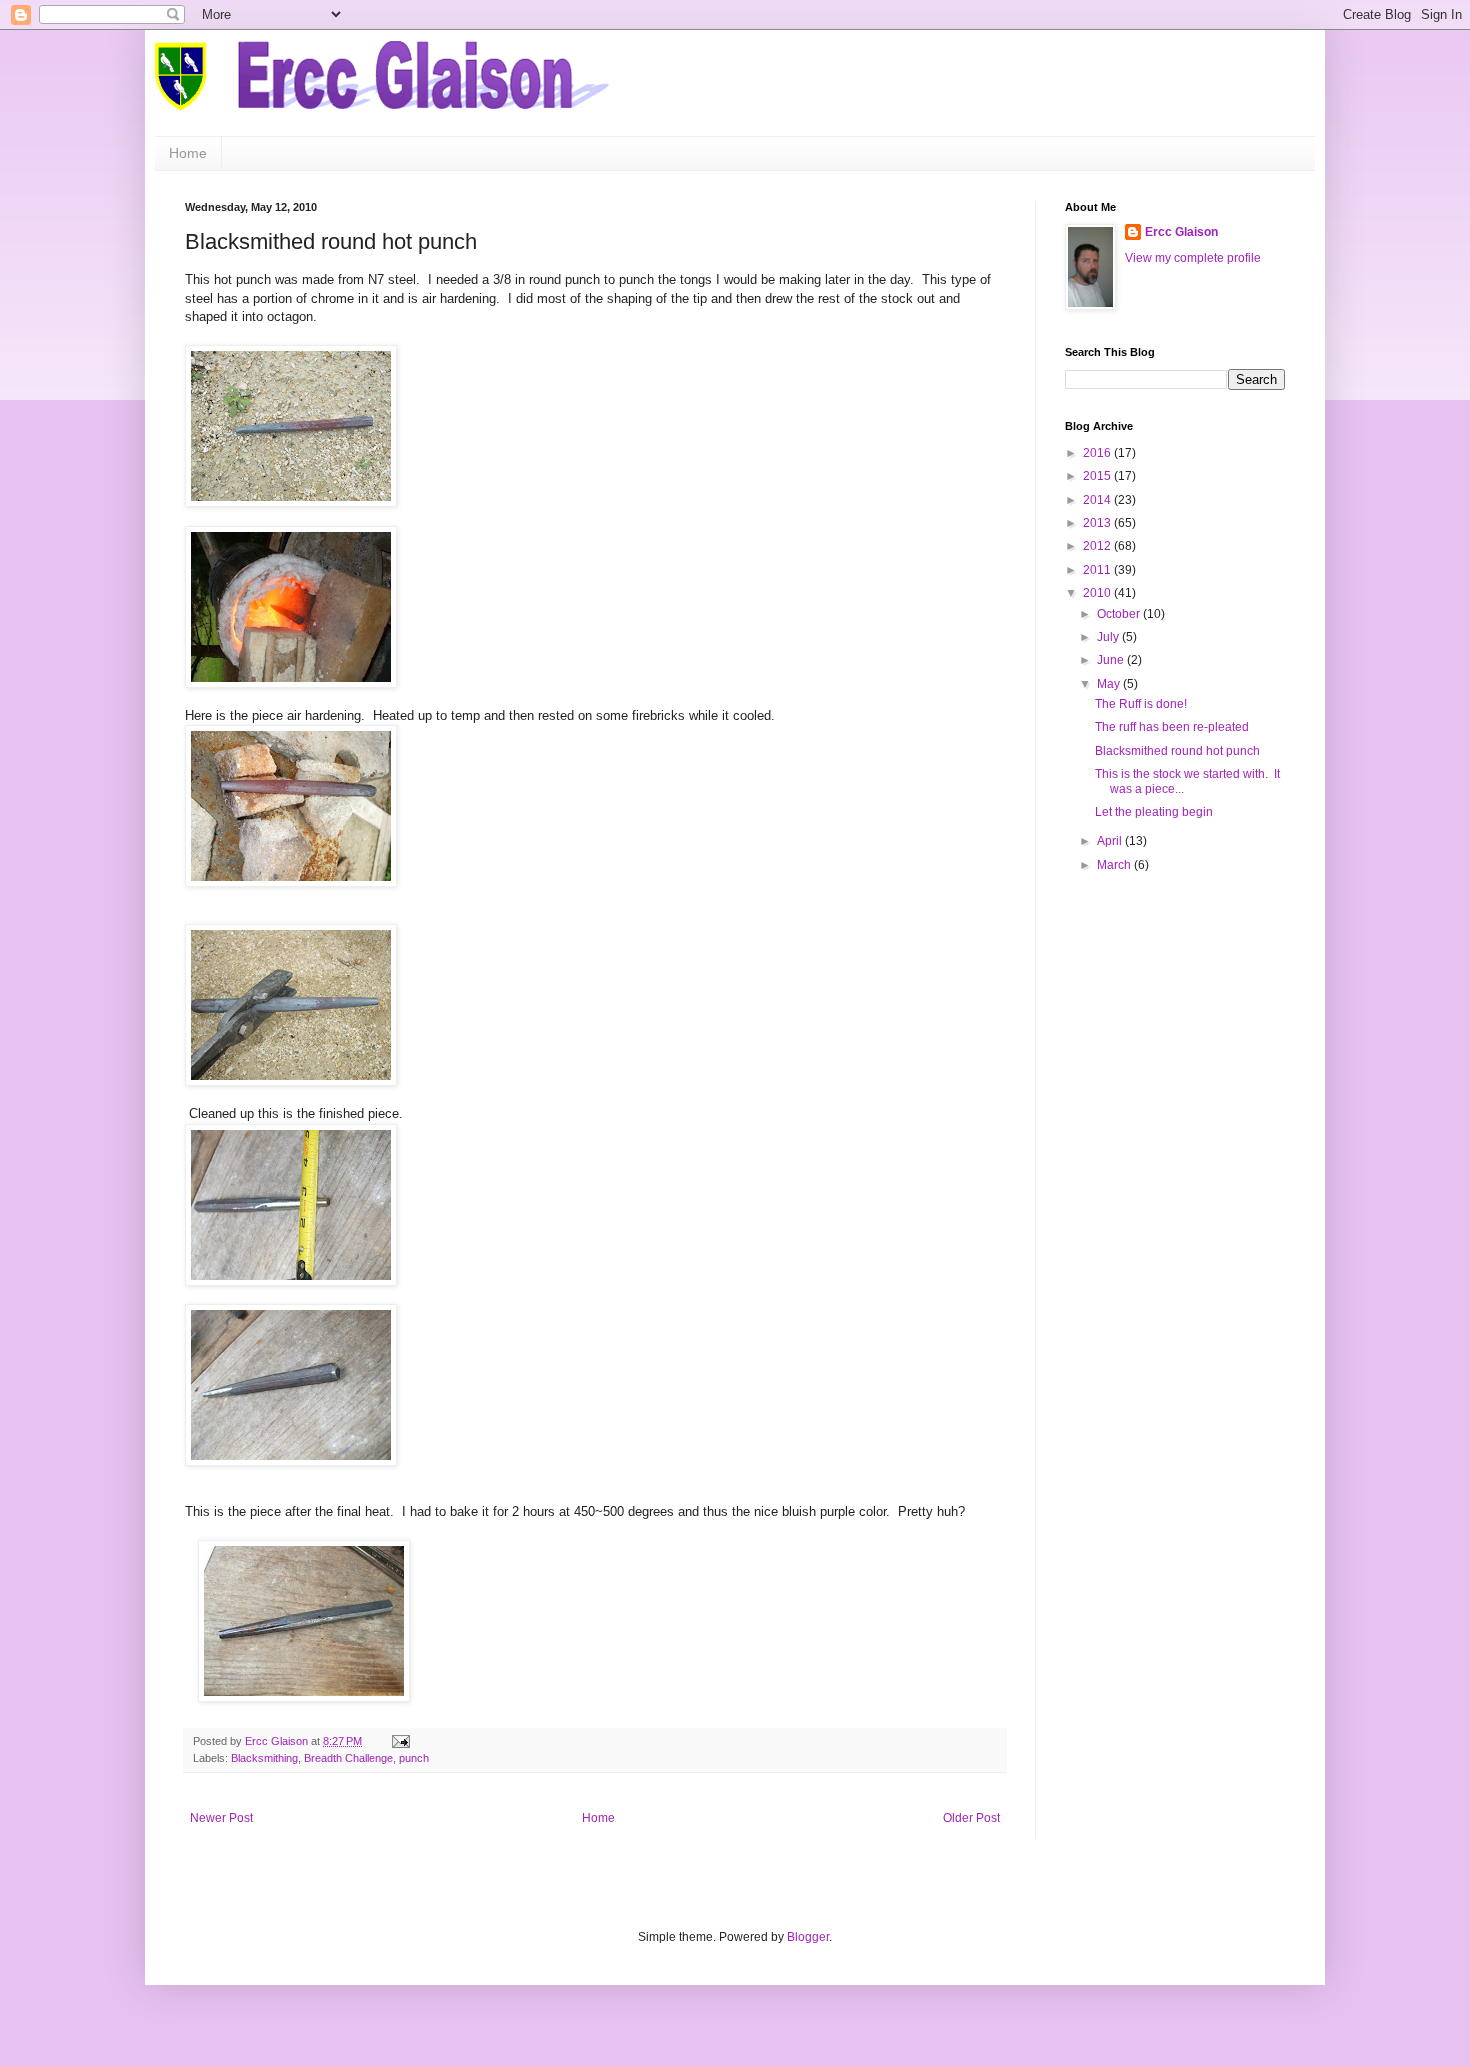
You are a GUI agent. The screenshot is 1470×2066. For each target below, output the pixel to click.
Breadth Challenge (348, 1758)
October (1120, 614)
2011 (1098, 570)
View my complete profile (1193, 258)
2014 (1098, 500)
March (1115, 865)
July (1109, 637)
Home (188, 153)
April (1111, 841)
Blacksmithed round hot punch (1177, 751)
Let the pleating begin (1154, 812)
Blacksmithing (264, 1758)
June (1112, 660)
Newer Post (221, 1818)
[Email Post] (400, 1741)
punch (414, 1758)
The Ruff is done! (1141, 704)
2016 (1098, 453)
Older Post (971, 1818)
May (1110, 684)
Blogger (808, 1937)
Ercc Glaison (1181, 232)
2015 (1098, 476)
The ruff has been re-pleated (1172, 727)
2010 (1098, 593)
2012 (1098, 546)
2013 (1098, 523)
